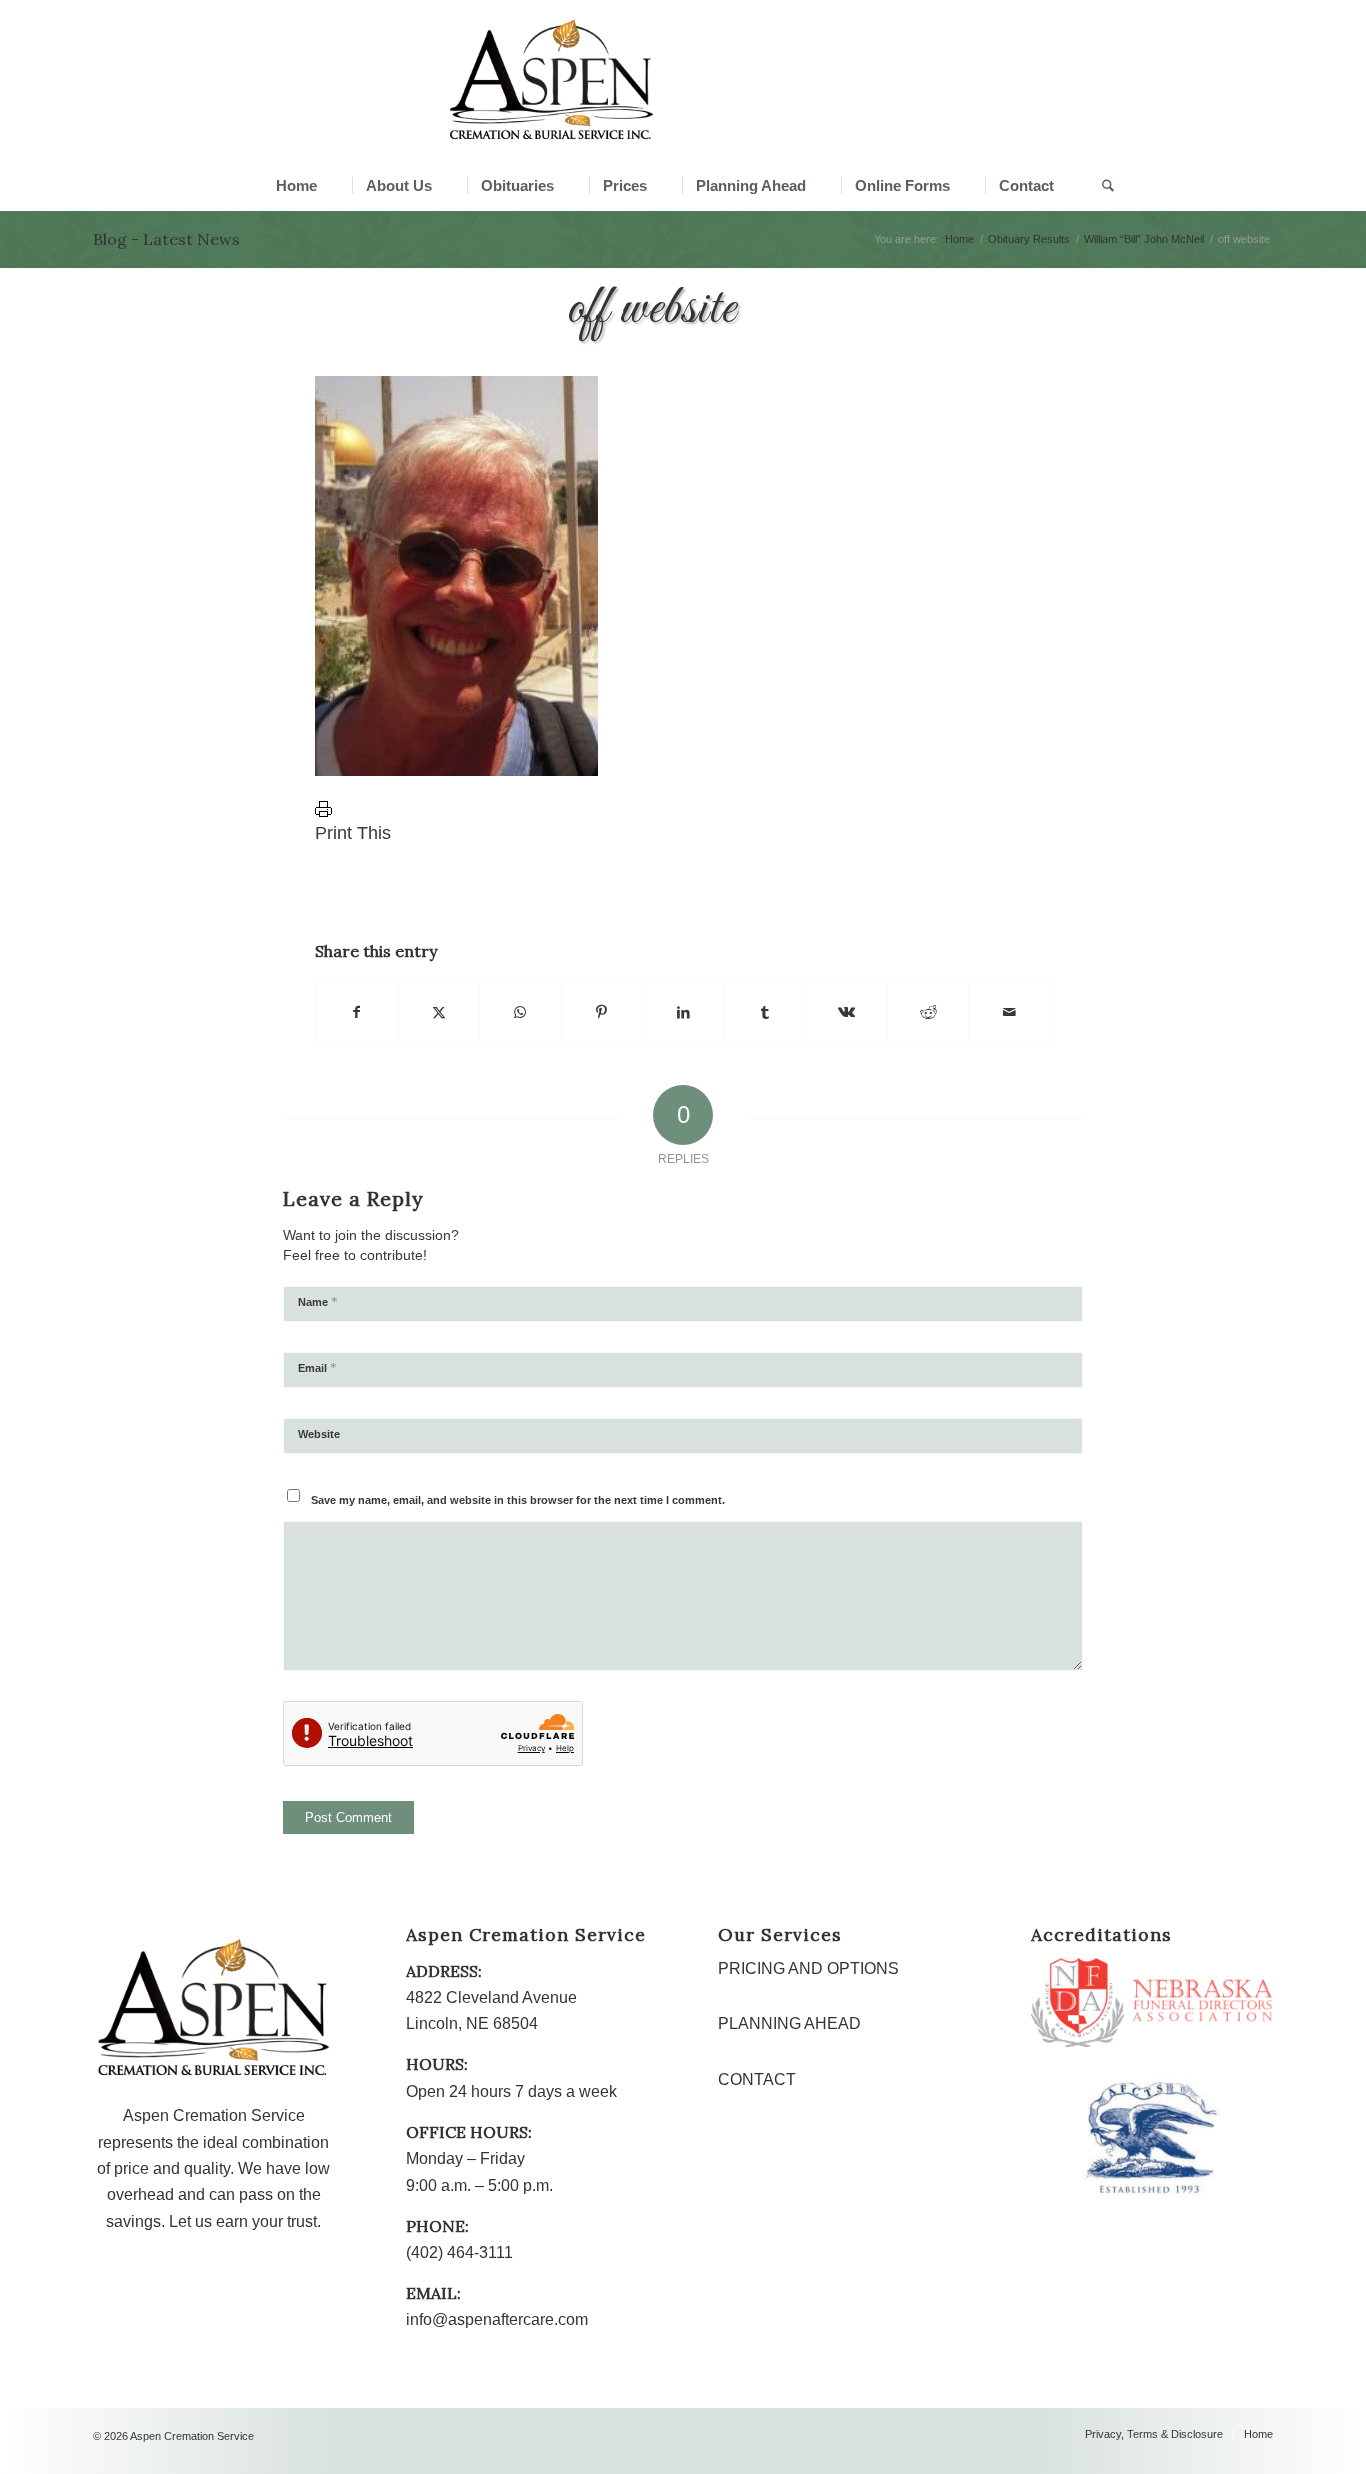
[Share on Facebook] (357, 1012)
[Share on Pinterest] (602, 1012)
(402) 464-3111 (459, 2252)
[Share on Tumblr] (765, 1012)
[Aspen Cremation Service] (551, 80)
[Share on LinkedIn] (683, 1012)
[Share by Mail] (1009, 1012)
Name (318, 1301)
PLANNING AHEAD (789, 2023)
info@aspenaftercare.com (497, 2319)
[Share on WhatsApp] (520, 1012)
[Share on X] (439, 1012)
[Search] (1096, 186)
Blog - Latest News (166, 239)
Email (317, 1367)
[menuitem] (296, 186)
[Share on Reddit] (928, 1012)
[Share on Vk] (846, 1012)
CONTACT (757, 2079)
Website (319, 1434)
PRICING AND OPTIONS (808, 1968)
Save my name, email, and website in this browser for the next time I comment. (518, 1500)
